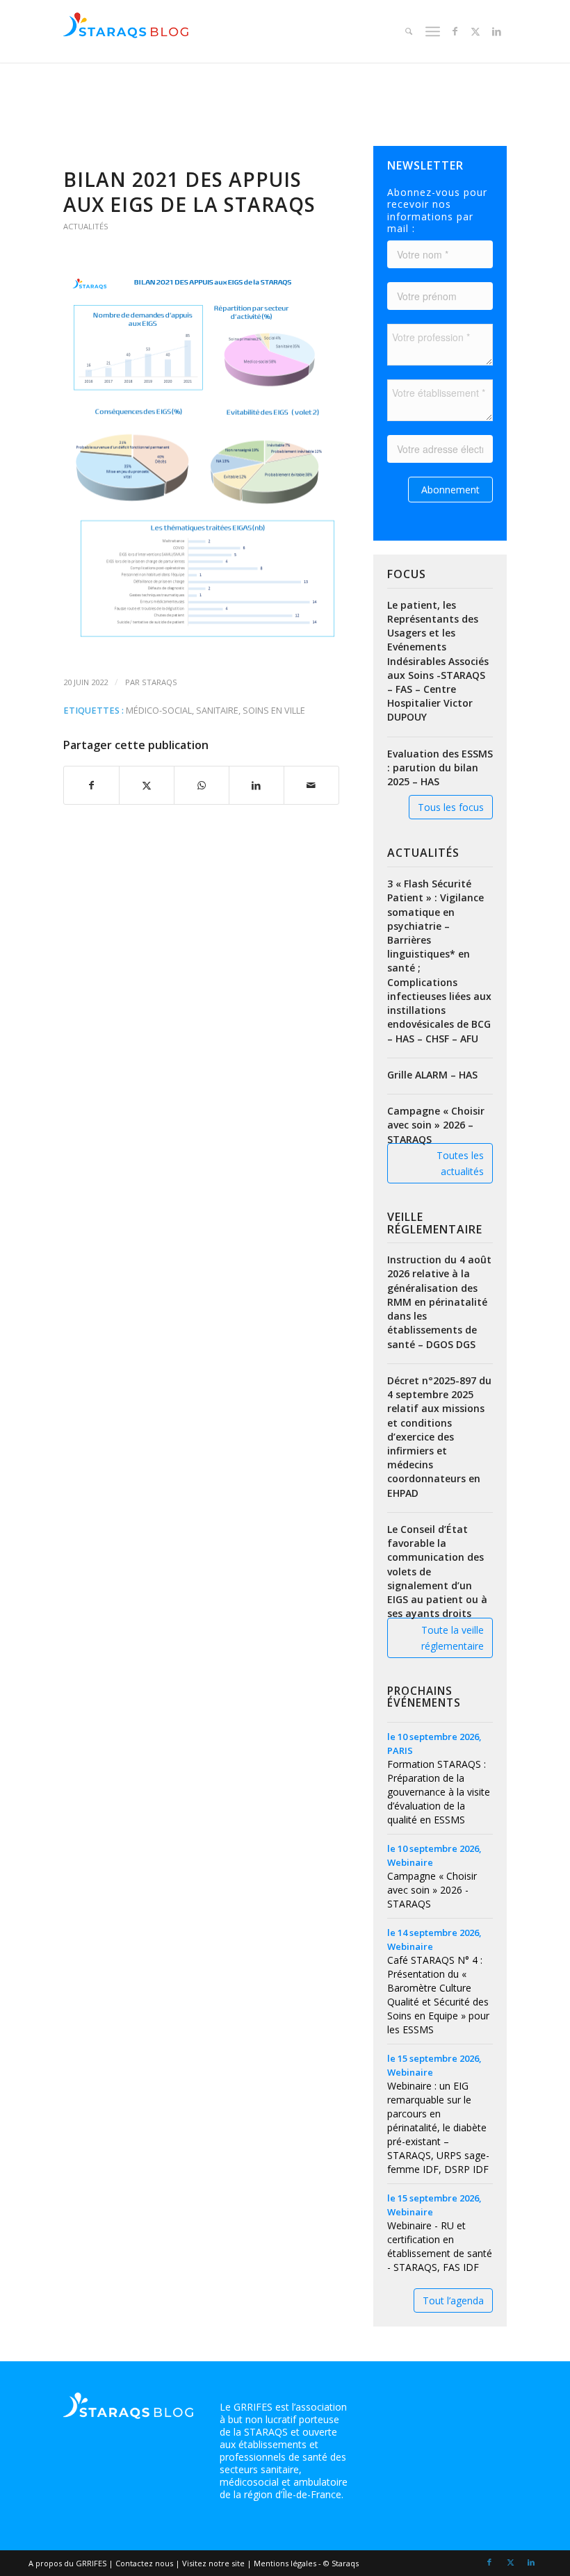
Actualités (86, 226)
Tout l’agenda (453, 2300)
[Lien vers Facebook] (455, 31)
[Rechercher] (407, 31)
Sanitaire (217, 711)
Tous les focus (451, 807)
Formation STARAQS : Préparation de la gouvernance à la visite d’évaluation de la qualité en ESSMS (439, 1792)
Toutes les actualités (460, 1163)
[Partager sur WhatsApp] (202, 785)
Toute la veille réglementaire (453, 1638)
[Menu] (432, 31)
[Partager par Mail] (311, 785)
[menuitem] (407, 31)
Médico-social (159, 711)
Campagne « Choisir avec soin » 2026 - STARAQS (432, 1890)
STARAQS (160, 682)
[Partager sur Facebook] (91, 785)
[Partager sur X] (147, 785)
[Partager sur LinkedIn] (256, 785)
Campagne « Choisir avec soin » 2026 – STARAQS (436, 1125)
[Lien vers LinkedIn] (496, 31)
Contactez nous (144, 2563)
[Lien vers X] (475, 31)
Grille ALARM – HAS (432, 1075)
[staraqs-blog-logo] (126, 31)
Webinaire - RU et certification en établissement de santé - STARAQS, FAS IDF (440, 2246)
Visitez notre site (213, 2563)
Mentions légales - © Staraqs (306, 2563)
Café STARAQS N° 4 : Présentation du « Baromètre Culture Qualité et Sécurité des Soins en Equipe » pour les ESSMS (438, 1995)
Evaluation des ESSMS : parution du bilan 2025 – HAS (440, 768)
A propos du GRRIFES (67, 2563)
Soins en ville (274, 711)
